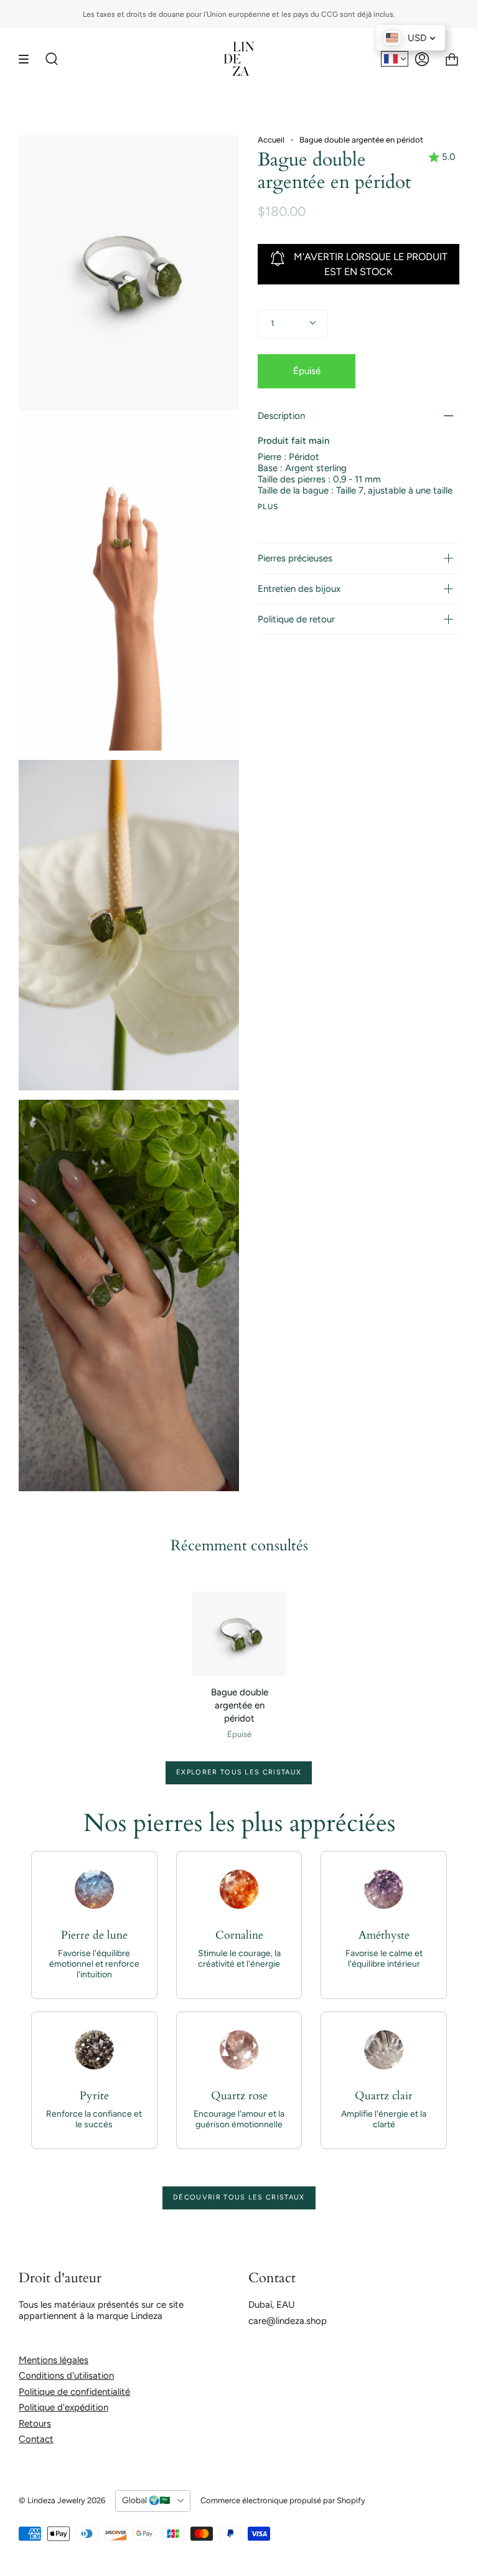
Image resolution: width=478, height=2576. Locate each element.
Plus (268, 507)
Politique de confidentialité (74, 2392)
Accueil (271, 140)
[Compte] (422, 59)
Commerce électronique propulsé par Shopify (283, 2500)
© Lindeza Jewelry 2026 (62, 2500)
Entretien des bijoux (299, 589)
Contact (36, 2439)
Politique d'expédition (63, 2407)
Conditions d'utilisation (66, 2376)
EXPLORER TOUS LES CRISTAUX (239, 1772)
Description (281, 416)
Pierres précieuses (295, 558)
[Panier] (452, 59)
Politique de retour (296, 619)
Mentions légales (54, 2360)
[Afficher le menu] (28, 59)
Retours (35, 2424)
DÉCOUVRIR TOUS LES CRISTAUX (239, 2197)
